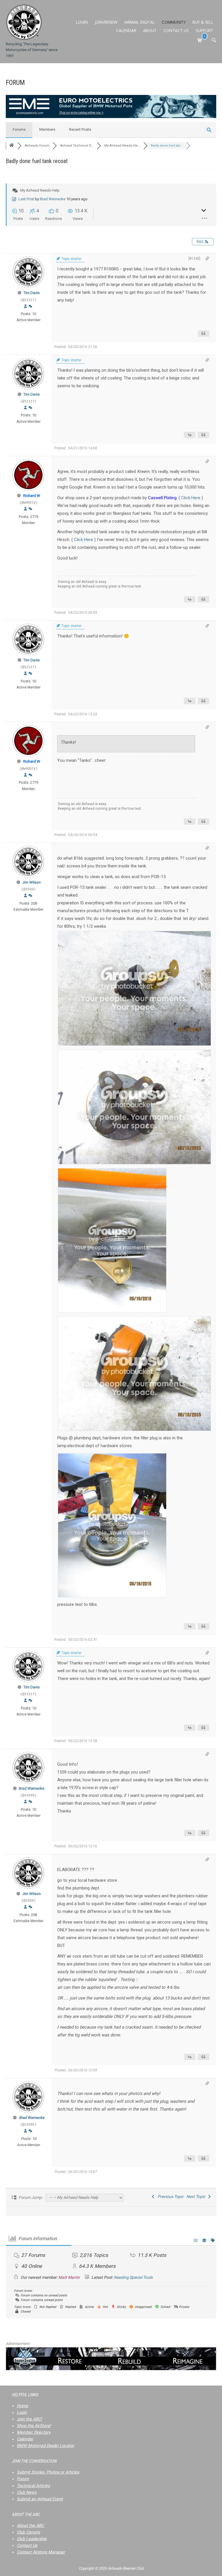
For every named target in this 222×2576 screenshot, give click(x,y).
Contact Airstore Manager (41, 2552)
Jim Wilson (32, 882)
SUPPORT (205, 30)
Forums (19, 129)
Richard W (32, 496)
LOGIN (82, 22)
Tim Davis (32, 293)
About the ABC (30, 2526)
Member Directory (34, 2432)
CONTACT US (176, 30)
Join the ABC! (29, 2419)
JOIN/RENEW (106, 22)
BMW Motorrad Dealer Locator (45, 2446)
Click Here (191, 498)
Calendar (25, 2439)
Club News (27, 2492)
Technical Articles (33, 2486)
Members (47, 129)
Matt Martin (69, 2277)
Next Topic (197, 2197)
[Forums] (12, 146)
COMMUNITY (174, 22)
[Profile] (25, 306)
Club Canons (28, 2532)
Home (22, 2406)
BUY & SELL (203, 22)
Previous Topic (170, 2197)
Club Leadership (32, 2539)
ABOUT (150, 30)
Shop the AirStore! (34, 2426)
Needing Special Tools (133, 2277)
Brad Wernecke (53, 199)
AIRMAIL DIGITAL (140, 22)
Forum (23, 2479)
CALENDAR (126, 30)
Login (22, 2413)
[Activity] (30, 306)
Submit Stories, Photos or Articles (48, 2472)
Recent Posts (80, 129)
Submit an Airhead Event (40, 2499)
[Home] (24, 22)
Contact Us (27, 2546)
